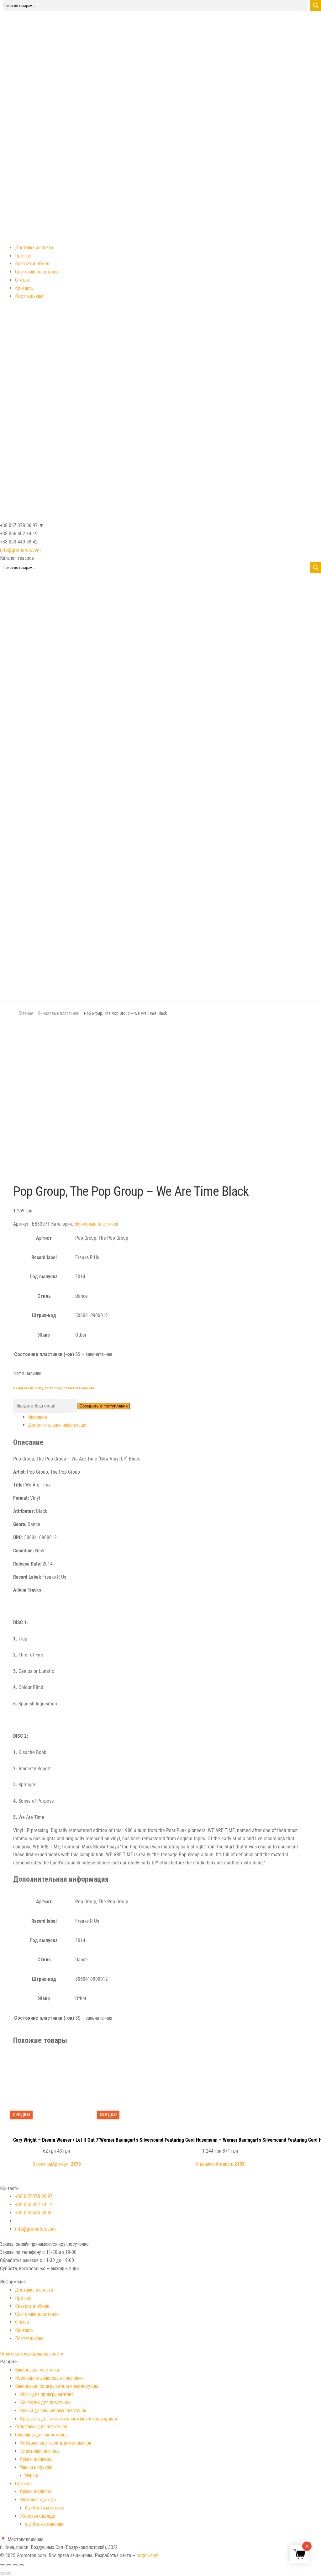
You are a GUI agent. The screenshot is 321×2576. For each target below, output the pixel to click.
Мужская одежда (38, 2500)
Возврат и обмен (32, 264)
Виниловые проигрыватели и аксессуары (57, 2386)
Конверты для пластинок (45, 2402)
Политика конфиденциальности (32, 2354)
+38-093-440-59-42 (34, 2213)
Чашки (32, 2475)
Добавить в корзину (56, 2060)
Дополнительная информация (58, 1425)
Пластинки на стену (40, 2451)
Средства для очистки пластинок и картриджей (68, 2419)
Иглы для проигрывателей (47, 2394)
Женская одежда (38, 2516)
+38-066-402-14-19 (34, 2205)
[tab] (168, 1417)
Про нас (23, 256)
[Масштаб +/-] (21, 2565)
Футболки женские (44, 2524)
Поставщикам (29, 296)
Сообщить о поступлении (104, 1406)
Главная (26, 1013)
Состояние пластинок (37, 272)
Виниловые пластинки (59, 1013)
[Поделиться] (9, 2565)
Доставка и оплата (34, 248)
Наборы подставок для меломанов (56, 2443)
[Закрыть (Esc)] (3, 2565)
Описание (38, 1417)
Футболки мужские (45, 2508)
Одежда (23, 2484)
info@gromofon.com (20, 550)
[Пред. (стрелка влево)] (3, 2573)
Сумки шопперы (36, 2459)
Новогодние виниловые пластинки (49, 2378)
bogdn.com (147, 2555)
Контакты (25, 288)
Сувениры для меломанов (41, 2435)
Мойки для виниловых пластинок (53, 2411)
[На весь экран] (15, 2565)
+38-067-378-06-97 (34, 2196)
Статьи (22, 280)
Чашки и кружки (36, 2467)
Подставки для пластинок (41, 2427)
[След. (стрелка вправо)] (9, 2573)
